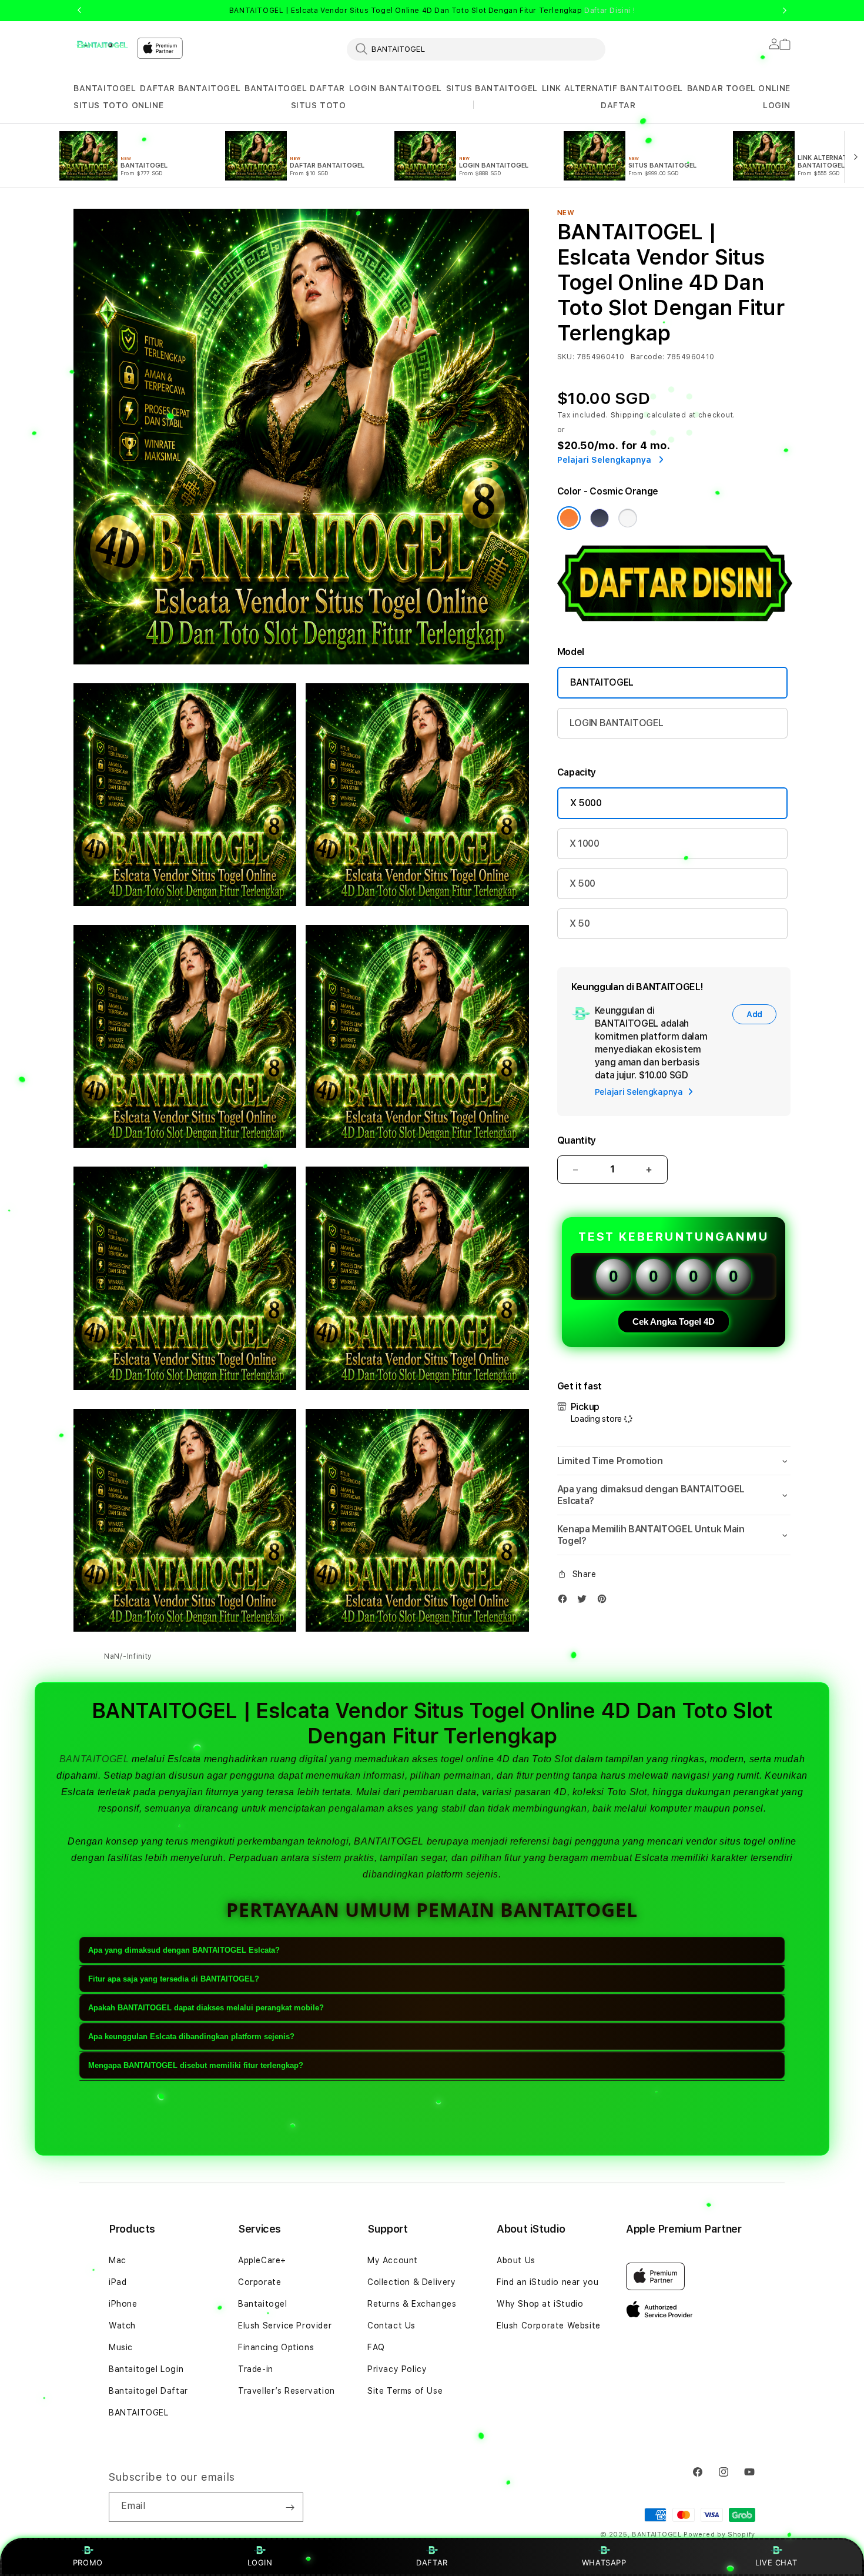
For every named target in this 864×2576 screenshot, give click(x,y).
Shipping (628, 415)
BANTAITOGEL (105, 88)
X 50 (580, 923)
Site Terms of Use (405, 2391)
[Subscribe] (290, 2507)
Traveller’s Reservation (287, 2391)
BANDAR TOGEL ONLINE (739, 88)
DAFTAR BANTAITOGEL (190, 88)
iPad (118, 2282)
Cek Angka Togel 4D (674, 1322)
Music (121, 2347)
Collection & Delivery (412, 2282)
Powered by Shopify (719, 2535)
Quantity (577, 1140)
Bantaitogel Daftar (148, 2391)
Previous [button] (79, 11)
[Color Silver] (628, 518)
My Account (393, 2260)
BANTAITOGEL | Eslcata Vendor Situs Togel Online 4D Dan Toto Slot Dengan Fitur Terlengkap (432, 11)
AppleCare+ (262, 2260)
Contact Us (391, 2326)
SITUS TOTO (319, 105)
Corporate (259, 2282)
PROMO (88, 2562)
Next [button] (785, 11)
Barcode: (647, 357)
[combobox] (476, 49)
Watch (122, 2326)
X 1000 (585, 843)
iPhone (123, 2304)
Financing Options (276, 2347)
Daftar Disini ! (610, 11)
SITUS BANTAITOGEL (492, 88)
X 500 (582, 883)
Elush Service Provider (285, 2326)
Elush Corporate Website (549, 2326)
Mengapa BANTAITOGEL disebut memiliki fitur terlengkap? (196, 2065)
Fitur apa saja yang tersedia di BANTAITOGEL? (174, 1979)
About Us (516, 2260)
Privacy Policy (397, 2369)
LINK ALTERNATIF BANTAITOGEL (612, 88)
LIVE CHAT (776, 2562)
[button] (105, 88)
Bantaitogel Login (146, 2369)
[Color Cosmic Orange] (569, 518)
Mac (118, 2260)
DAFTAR (432, 2562)
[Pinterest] (605, 1601)
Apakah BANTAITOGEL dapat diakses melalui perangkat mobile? (206, 2008)
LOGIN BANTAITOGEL (396, 88)
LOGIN (260, 2562)
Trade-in (256, 2369)
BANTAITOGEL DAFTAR (295, 88)
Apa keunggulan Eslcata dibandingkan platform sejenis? (191, 2037)
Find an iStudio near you (547, 2282)
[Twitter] (585, 1601)
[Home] (101, 45)
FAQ (376, 2347)
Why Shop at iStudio (540, 2304)
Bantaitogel (263, 2304)
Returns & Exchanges (412, 2304)
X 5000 (586, 803)
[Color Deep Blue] (600, 518)
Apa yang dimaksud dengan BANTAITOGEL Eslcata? (184, 1950)
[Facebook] (565, 1601)
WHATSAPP (604, 2562)
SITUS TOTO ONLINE (118, 105)
